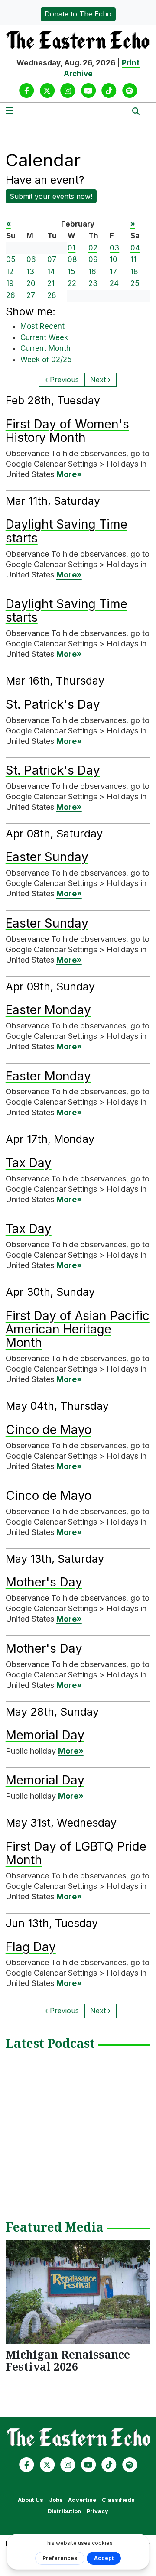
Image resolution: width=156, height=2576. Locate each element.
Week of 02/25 (46, 360)
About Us (31, 2500)
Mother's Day (44, 1582)
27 (31, 295)
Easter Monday (48, 1010)
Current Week (44, 337)
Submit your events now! (51, 196)
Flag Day (31, 1947)
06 (31, 260)
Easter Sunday (47, 857)
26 (11, 295)
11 (133, 260)
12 (10, 272)
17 (113, 272)
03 (114, 248)
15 (71, 272)
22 (72, 283)
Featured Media (55, 2228)
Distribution (64, 2511)
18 (134, 272)
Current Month (45, 348)
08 (72, 260)
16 (92, 272)
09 (93, 260)
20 (31, 283)
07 (52, 260)
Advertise (82, 2500)
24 (114, 283)
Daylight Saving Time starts (67, 531)
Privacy (97, 2511)
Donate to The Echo (78, 14)
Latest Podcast (50, 2044)
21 (51, 283)
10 (114, 260)
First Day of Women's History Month (67, 431)
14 (51, 272)
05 (11, 260)
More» (69, 474)
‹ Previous (62, 380)
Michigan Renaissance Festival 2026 (68, 2360)
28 (52, 295)
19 (10, 283)
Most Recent (42, 326)
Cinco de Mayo (49, 1430)
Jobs (56, 2500)
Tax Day (29, 1163)
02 (93, 248)
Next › (100, 380)
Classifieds (118, 2500)
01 (71, 248)
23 (93, 283)
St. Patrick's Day (53, 704)
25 (135, 283)
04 (135, 248)
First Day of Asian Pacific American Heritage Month (78, 1329)
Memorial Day (45, 1735)
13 (30, 272)
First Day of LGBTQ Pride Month (76, 1853)
